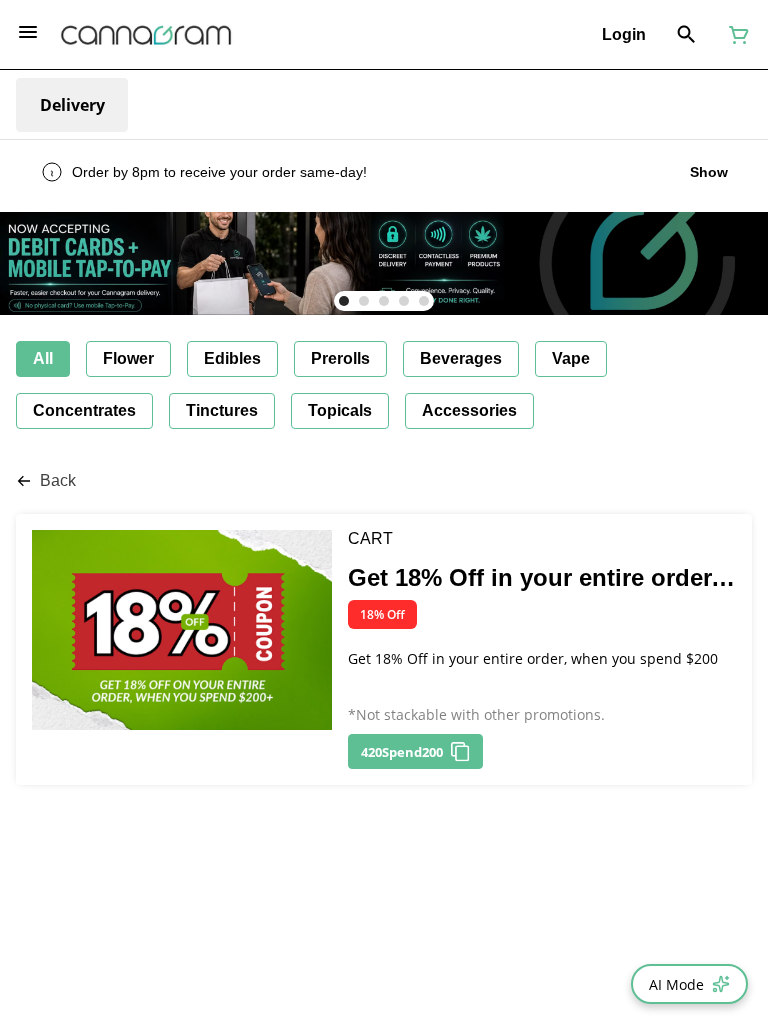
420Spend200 (402, 752)
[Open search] (686, 35)
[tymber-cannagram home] (146, 35)
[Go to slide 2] (364, 301)
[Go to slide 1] (344, 301)
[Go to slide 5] (424, 301)
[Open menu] (28, 32)
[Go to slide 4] (404, 301)
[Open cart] (735, 35)
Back (58, 480)
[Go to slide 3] (384, 301)
